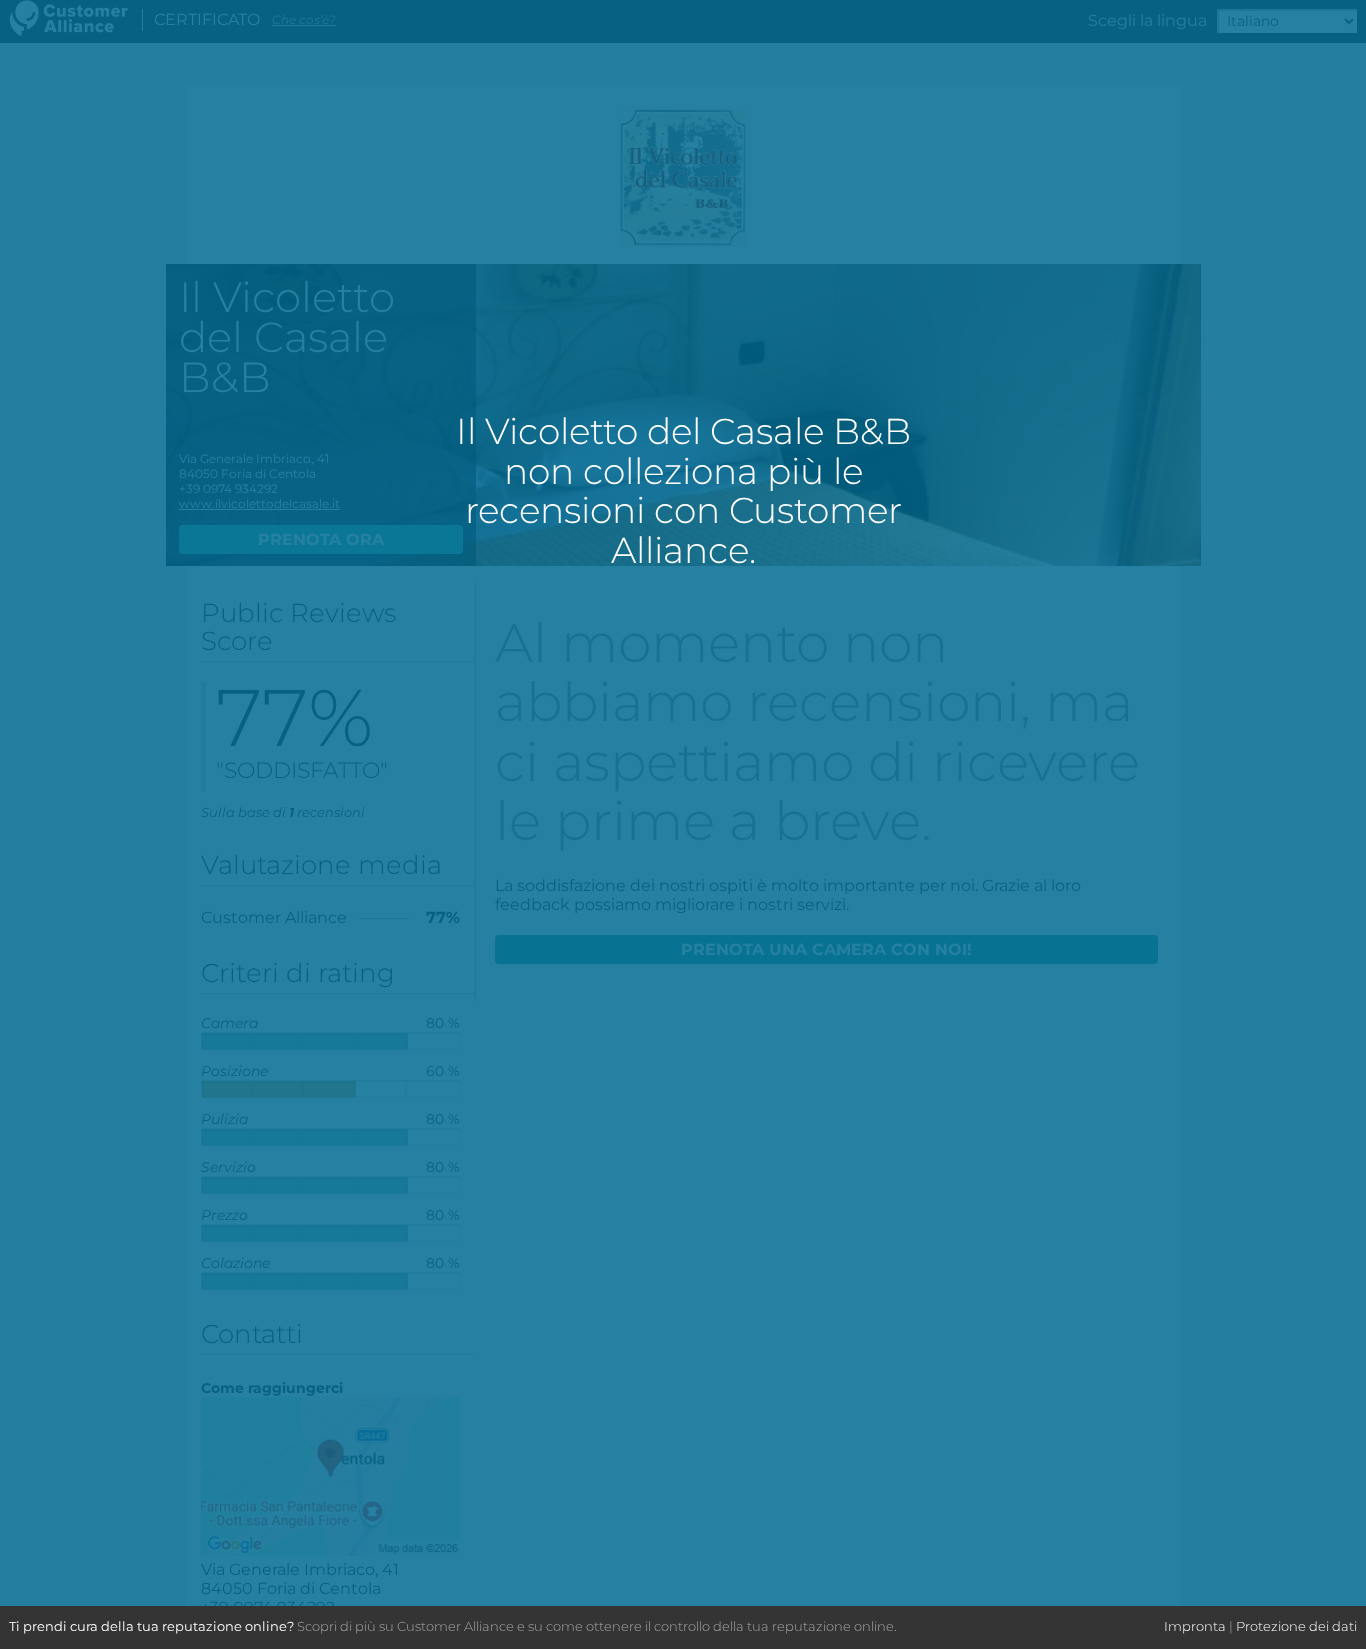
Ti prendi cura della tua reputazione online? (151, 1626)
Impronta (1195, 1626)
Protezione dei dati (1296, 1626)
